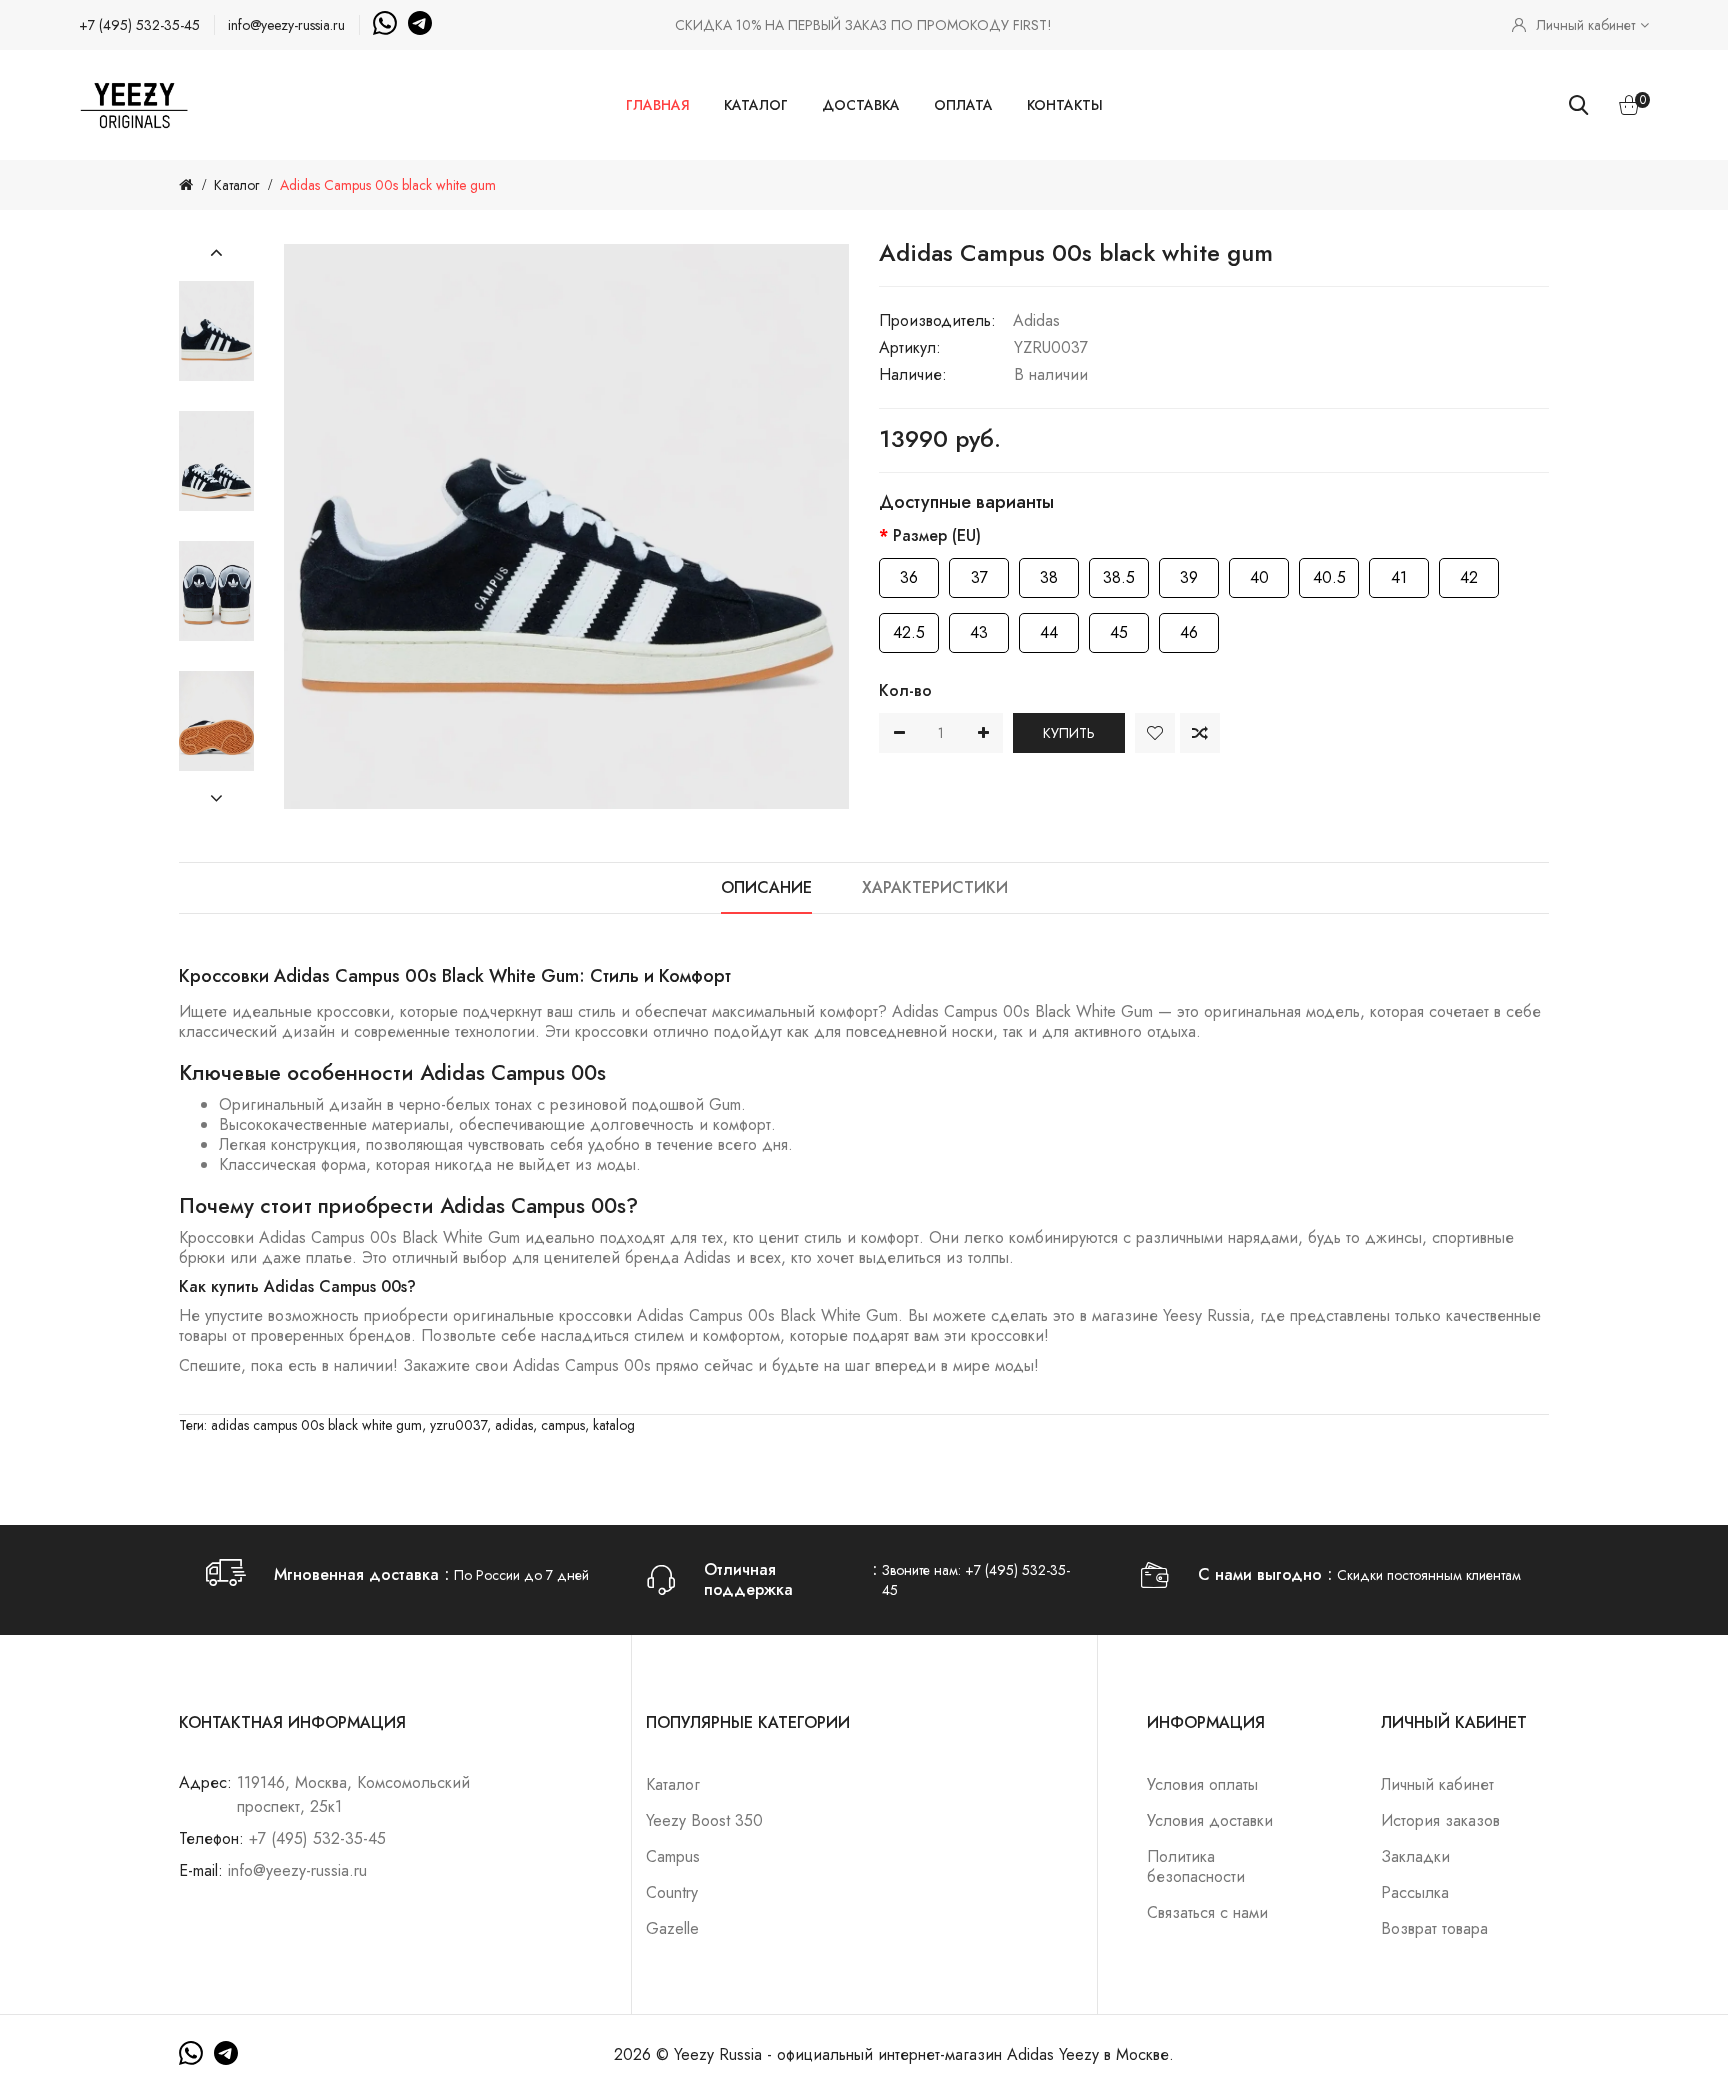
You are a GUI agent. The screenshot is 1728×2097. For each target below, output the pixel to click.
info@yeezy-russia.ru (286, 25)
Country (672, 1892)
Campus (673, 1856)
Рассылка (1415, 1892)
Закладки (1415, 1856)
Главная (658, 105)
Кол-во (905, 690)
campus (563, 1425)
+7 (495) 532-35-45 (139, 25)
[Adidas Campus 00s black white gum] (216, 331)
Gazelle (672, 1928)
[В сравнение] (1200, 733)
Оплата (963, 105)
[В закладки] (1155, 733)
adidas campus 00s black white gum (316, 1425)
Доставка (861, 105)
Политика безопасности (1196, 1866)
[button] (216, 253)
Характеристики (935, 887)
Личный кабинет (1437, 1784)
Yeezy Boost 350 (704, 1820)
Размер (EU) (937, 535)
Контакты (1065, 105)
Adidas (1036, 320)
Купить (1069, 733)
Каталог (756, 105)
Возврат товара (1434, 1928)
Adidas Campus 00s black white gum (388, 185)
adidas (514, 1425)
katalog (614, 1425)
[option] (216, 331)
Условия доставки (1210, 1820)
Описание (766, 887)
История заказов (1440, 1820)
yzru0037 (458, 1425)
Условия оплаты (1202, 1784)
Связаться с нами (1207, 1912)
